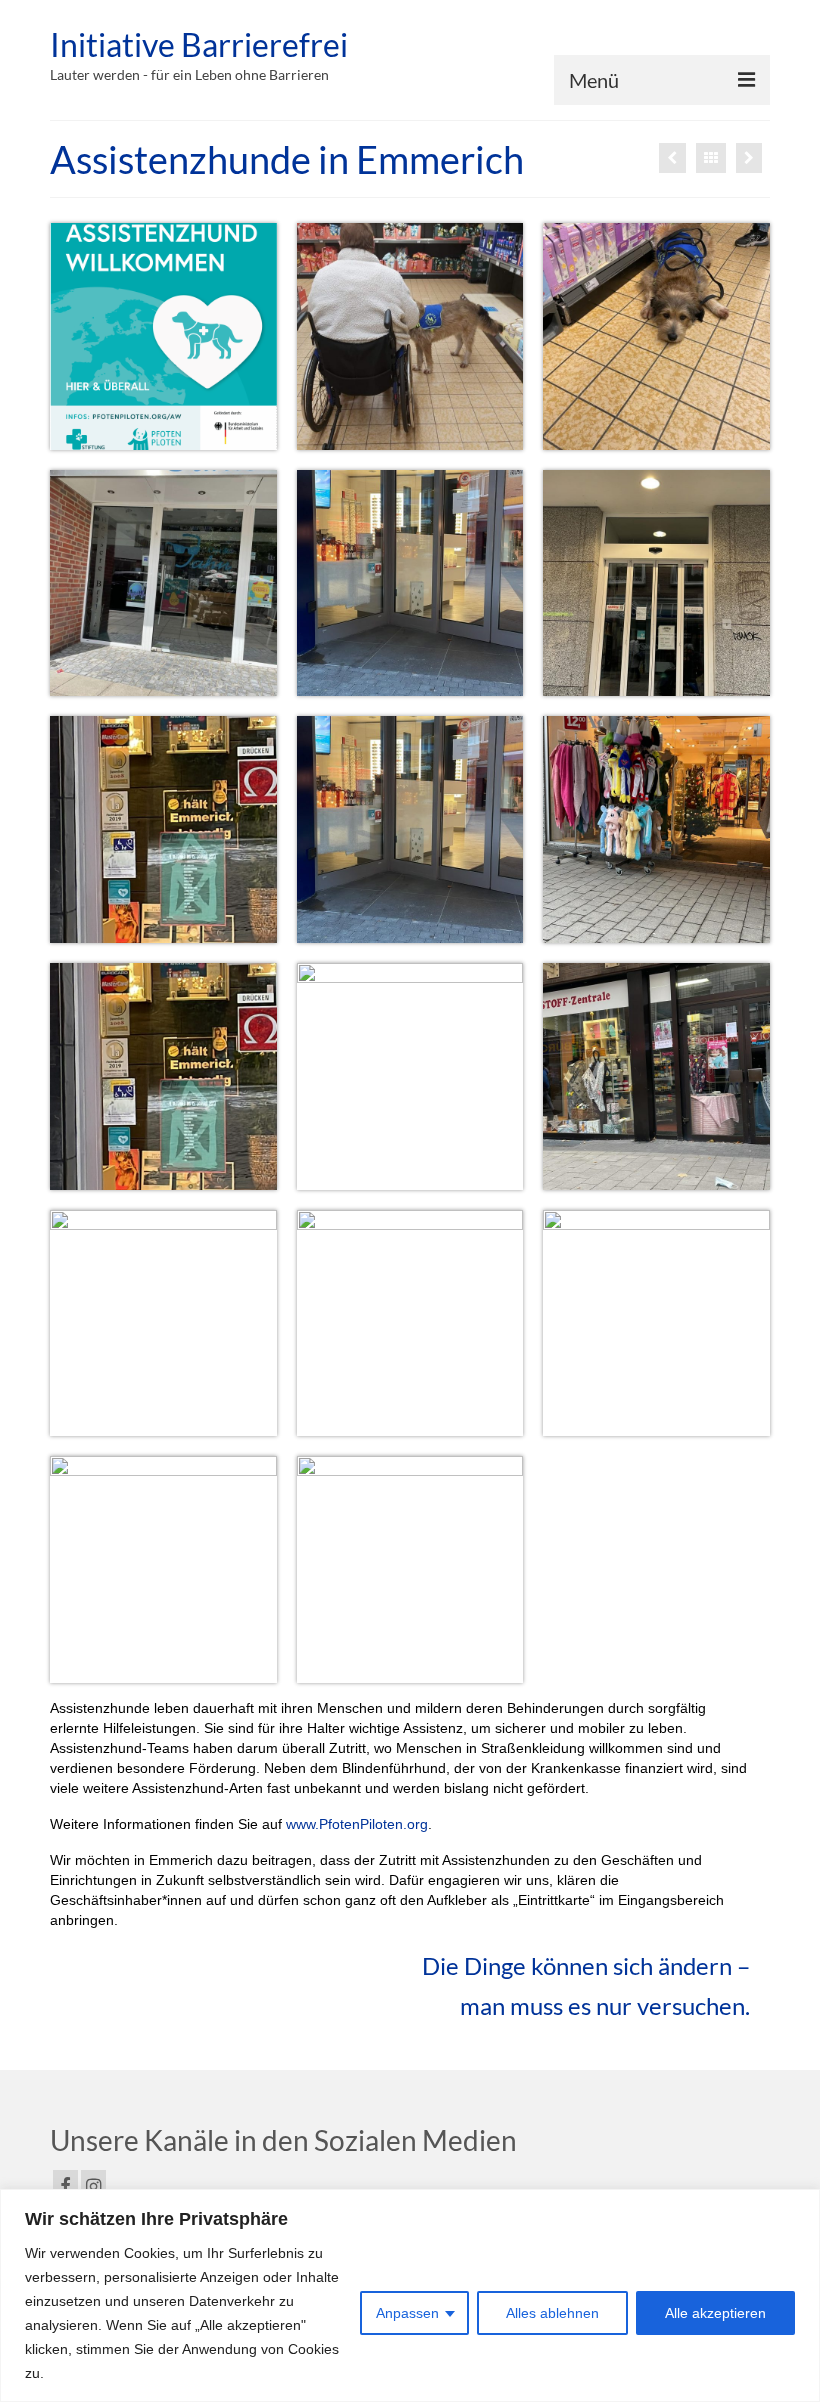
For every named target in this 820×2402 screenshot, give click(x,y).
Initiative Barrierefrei (199, 44)
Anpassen (407, 2313)
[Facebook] (65, 2185)
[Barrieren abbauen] (749, 158)
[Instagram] (93, 2185)
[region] (410, 2295)
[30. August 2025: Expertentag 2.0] (672, 158)
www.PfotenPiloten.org (357, 1824)
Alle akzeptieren (715, 2313)
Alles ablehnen (552, 2313)
